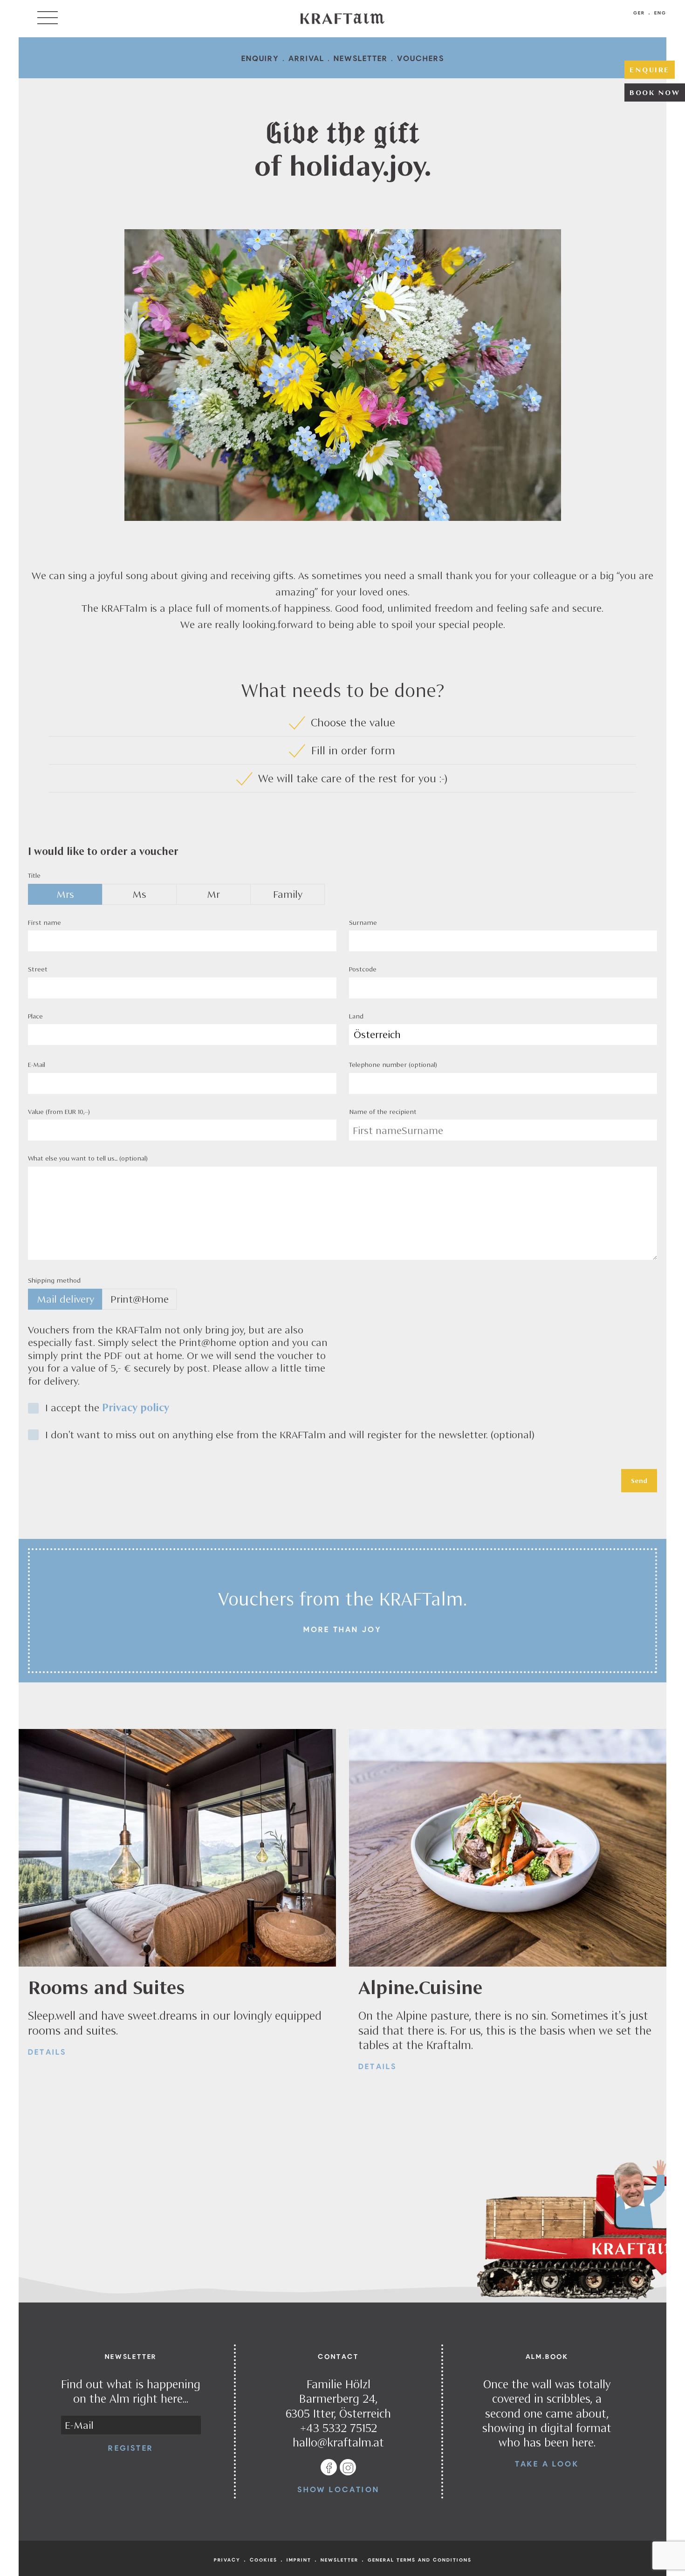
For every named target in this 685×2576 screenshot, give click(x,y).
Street (38, 969)
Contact (338, 2356)
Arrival (306, 58)
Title (34, 875)
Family (288, 894)
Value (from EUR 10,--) (59, 1112)
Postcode (363, 969)
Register (131, 2448)
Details (47, 2052)
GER (639, 13)
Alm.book (547, 2356)
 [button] (48, 18)
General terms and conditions (420, 2560)
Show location (338, 2489)
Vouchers (421, 58)
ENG (660, 13)
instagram (348, 2468)
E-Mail (37, 1065)
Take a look (547, 2463)
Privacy (227, 2560)
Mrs (65, 894)
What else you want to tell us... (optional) (88, 1158)
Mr (213, 894)
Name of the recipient (383, 1112)
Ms (139, 894)
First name (45, 922)
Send (639, 1481)
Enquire (650, 69)
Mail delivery (65, 1299)
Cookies (264, 2560)
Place (35, 1016)
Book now (655, 92)
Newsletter (361, 58)
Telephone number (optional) (393, 1065)
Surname (363, 922)
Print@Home (140, 1299)
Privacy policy (136, 1408)
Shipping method (54, 1280)
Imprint (299, 2560)
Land (356, 1016)
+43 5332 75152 (339, 2428)
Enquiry (260, 58)
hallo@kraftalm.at (338, 2442)
